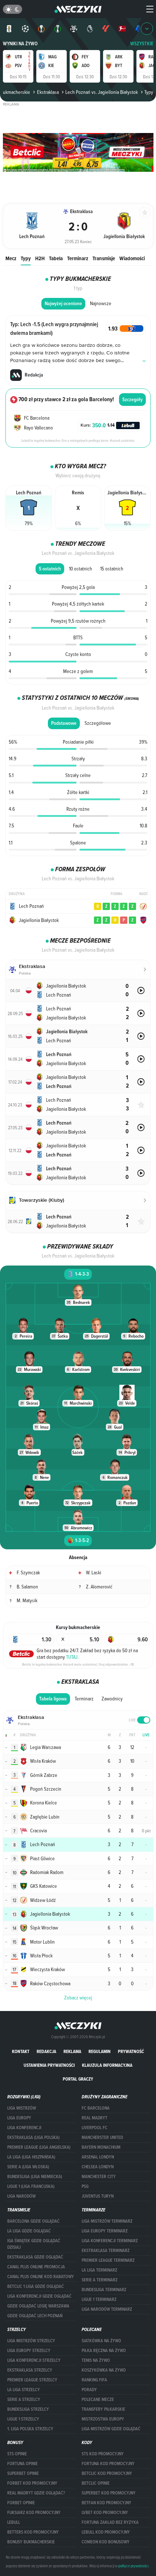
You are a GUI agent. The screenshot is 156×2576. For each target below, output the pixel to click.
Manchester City (99, 2177)
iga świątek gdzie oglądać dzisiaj (34, 2244)
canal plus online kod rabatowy (41, 2277)
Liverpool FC (95, 2128)
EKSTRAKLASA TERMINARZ (106, 2251)
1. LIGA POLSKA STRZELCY (30, 2429)
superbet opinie (23, 2473)
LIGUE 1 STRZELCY (23, 2419)
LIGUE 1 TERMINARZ (99, 2299)
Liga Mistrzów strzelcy (31, 2341)
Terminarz (78, 258)
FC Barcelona (96, 2108)
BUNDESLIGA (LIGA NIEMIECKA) (35, 2177)
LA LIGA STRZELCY (24, 2390)
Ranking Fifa (94, 2380)
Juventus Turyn (98, 2196)
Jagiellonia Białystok (39, 920)
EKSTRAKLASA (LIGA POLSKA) (33, 2137)
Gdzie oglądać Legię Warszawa (38, 2306)
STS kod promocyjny (103, 2454)
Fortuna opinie (22, 2464)
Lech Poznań (31, 906)
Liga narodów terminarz (107, 2309)
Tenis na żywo (96, 2360)
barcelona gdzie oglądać (33, 2221)
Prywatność (131, 2051)
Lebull (14, 2522)
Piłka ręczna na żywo (104, 2351)
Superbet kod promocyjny (109, 2493)
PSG (85, 2186)
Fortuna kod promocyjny (108, 2464)
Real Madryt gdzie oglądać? (36, 2493)
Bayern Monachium (101, 2147)
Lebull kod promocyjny (106, 2532)
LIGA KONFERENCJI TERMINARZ (110, 2241)
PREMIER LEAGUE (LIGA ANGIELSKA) (39, 2147)
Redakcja (46, 2051)
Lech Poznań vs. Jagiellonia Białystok (102, 92)
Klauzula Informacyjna (107, 2065)
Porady (89, 2390)
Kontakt (21, 2051)
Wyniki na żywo (20, 44)
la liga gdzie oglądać (29, 2231)
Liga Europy (19, 2118)
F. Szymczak (28, 1572)
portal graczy (78, 2079)
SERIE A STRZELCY (24, 2400)
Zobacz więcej (78, 1998)
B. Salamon (27, 1587)
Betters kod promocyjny (33, 2532)
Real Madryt (95, 2118)
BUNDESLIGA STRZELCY (28, 2409)
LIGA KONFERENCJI (24, 2128)
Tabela (56, 258)
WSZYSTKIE (142, 44)
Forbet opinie (21, 2503)
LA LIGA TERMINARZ (99, 2270)
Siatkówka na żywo (101, 2341)
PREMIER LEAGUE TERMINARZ (108, 2260)
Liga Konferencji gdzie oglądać (39, 2296)
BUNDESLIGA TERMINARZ (104, 2290)
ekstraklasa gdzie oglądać (35, 2257)
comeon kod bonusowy (106, 2542)
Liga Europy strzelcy (29, 2351)
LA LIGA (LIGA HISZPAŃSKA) (31, 2157)
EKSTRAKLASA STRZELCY (30, 2370)
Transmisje (104, 258)
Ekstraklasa (48, 92)
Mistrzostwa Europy (103, 2419)
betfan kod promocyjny (106, 2503)
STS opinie (17, 2454)
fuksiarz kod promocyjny (34, 2513)
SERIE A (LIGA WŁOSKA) (28, 2167)
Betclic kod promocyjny (107, 2473)
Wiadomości (132, 258)
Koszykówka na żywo (104, 2370)
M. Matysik (27, 1600)
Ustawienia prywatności (49, 2065)
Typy (26, 258)
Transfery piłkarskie (103, 2409)
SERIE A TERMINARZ (100, 2280)
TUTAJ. (72, 1657)
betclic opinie (96, 2483)
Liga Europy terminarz (105, 2231)
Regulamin (100, 2051)
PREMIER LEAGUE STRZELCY (32, 2380)
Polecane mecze (98, 2400)
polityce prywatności (133, 2566)
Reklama (72, 2051)
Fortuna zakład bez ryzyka (110, 2522)
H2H (40, 258)
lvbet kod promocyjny (105, 2513)
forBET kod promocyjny (32, 2483)
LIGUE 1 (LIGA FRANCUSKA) (31, 2186)
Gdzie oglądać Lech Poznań (35, 2316)
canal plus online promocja (36, 2267)
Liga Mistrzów (22, 2108)
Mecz (11, 258)
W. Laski (94, 1572)
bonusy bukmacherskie (31, 2542)
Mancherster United (102, 2137)
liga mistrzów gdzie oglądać (111, 2429)
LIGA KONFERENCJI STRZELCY (34, 2360)
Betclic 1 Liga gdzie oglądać (36, 2286)
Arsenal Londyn (98, 2157)
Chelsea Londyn (98, 2167)
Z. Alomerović (99, 1587)
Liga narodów (21, 2196)
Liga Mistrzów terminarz (107, 2221)
